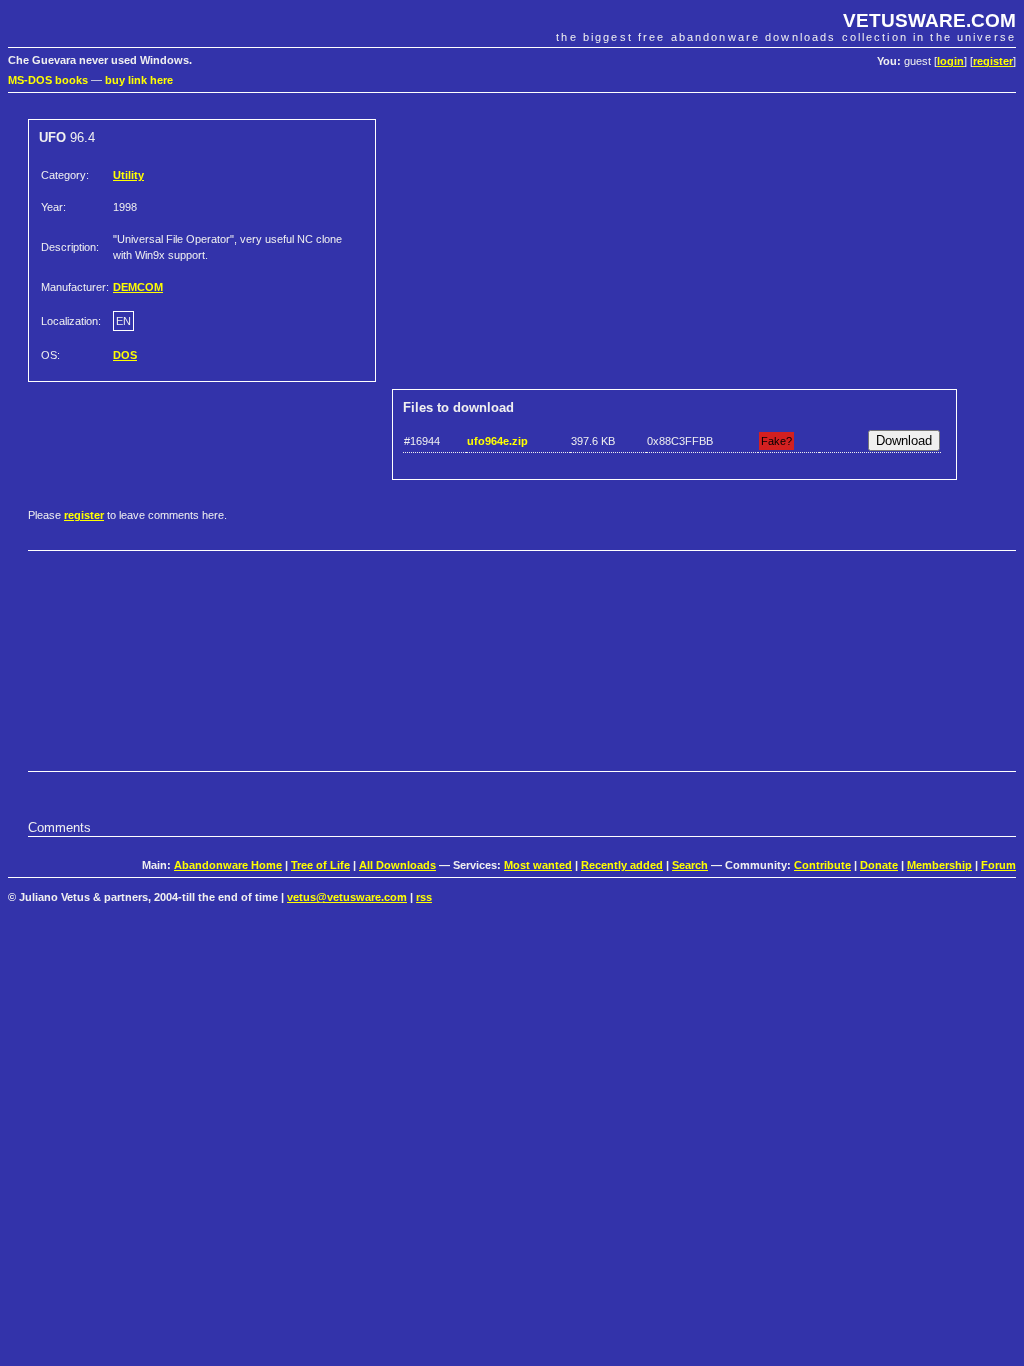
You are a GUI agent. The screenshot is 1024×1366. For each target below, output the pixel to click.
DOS (125, 355)
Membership (939, 865)
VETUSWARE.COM (929, 20)
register (993, 61)
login (950, 61)
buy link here (139, 80)
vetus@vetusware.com (347, 897)
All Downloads (397, 865)
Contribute (822, 865)
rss (424, 897)
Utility (128, 175)
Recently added (622, 865)
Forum (998, 865)
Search (690, 865)
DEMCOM (138, 287)
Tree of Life (320, 865)
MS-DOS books (48, 80)
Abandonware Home (228, 865)
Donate (879, 865)
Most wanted (538, 865)
